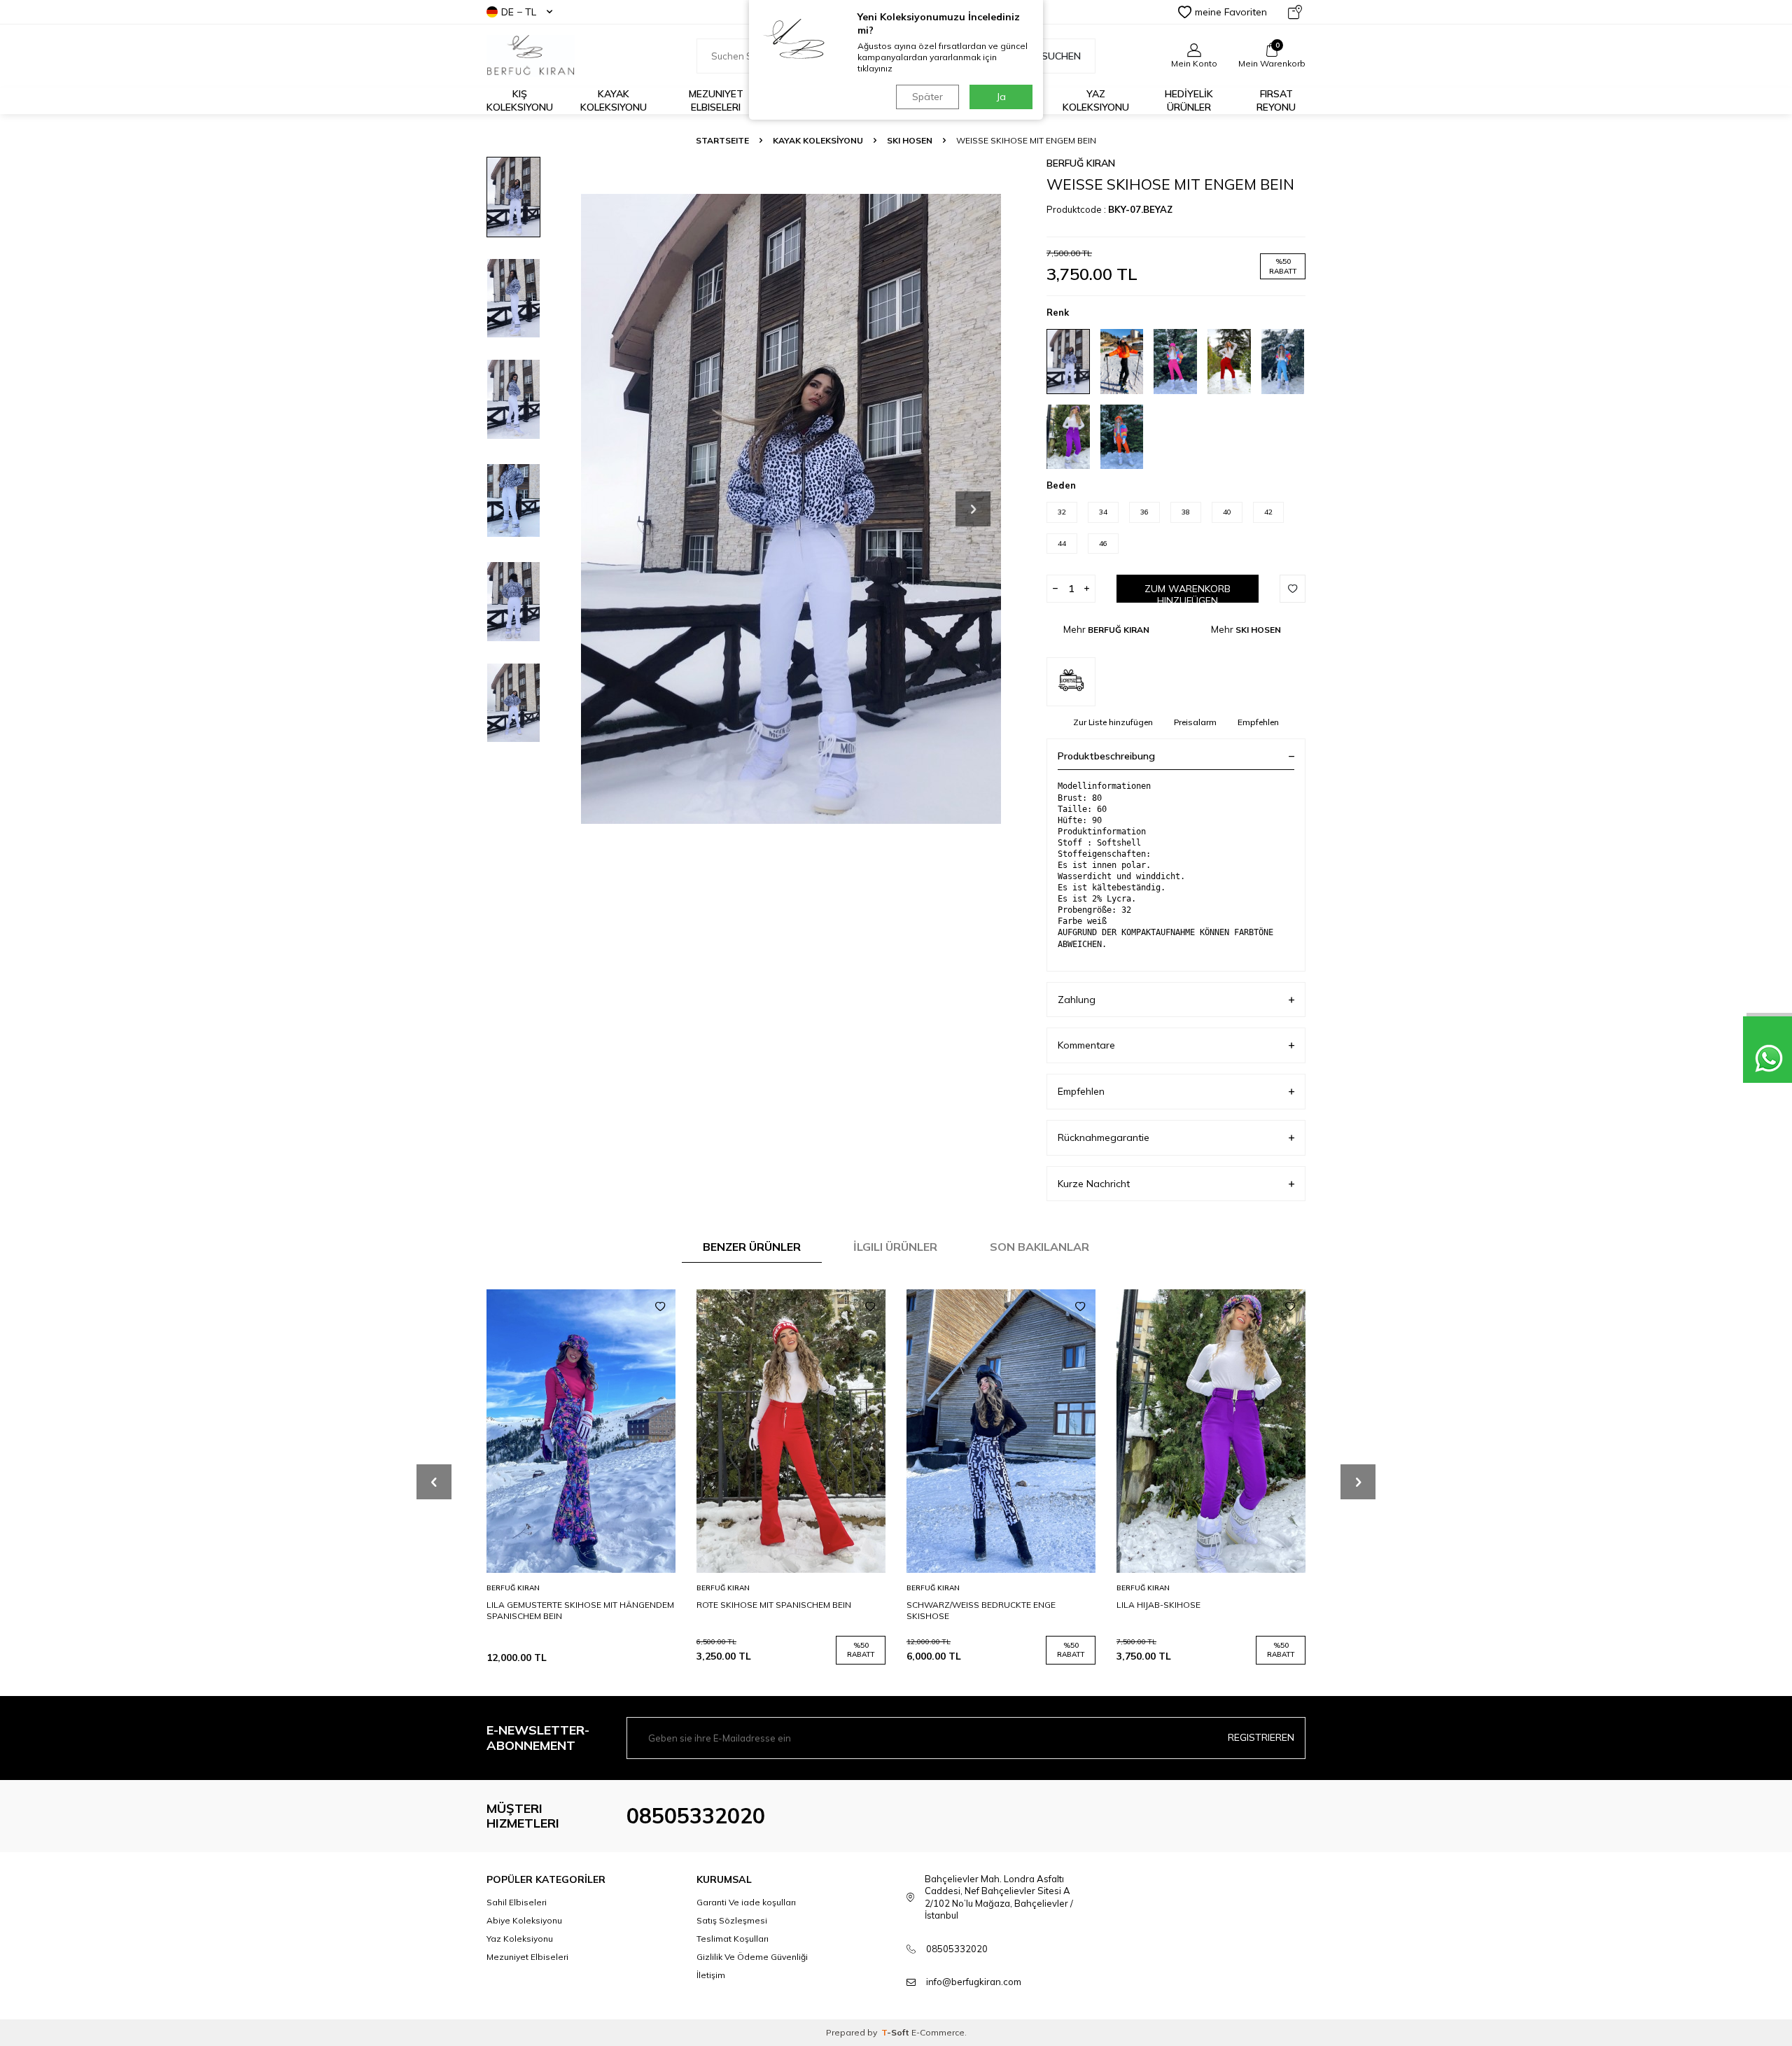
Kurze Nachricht (1094, 1184)
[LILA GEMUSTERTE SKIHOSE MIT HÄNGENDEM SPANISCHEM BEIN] (581, 1431)
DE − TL (519, 12)
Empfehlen (1258, 722)
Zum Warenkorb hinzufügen (1188, 593)
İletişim (711, 1975)
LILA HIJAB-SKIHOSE (1158, 1605)
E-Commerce (938, 2032)
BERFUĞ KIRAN (1081, 163)
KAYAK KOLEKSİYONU (818, 140)
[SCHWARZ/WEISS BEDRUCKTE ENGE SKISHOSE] (1001, 1431)
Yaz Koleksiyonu (1096, 100)
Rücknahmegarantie (1104, 1137)
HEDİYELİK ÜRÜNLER (1189, 100)
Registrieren (1261, 1737)
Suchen (1061, 56)
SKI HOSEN (910, 140)
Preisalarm (1195, 722)
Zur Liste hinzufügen (1113, 722)
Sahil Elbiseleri (517, 1902)
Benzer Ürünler (752, 1247)
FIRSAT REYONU (1276, 100)
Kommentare (1086, 1045)
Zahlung (1077, 1000)
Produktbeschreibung (1106, 756)
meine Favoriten (1231, 12)
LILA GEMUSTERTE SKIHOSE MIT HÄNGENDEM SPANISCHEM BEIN (580, 1610)
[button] (973, 509)
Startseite (722, 140)
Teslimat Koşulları (733, 1939)
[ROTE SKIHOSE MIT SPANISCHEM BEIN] (791, 1431)
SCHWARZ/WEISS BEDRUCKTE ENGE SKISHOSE (981, 1610)
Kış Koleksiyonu (520, 100)
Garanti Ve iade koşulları (746, 1902)
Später (927, 97)
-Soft (896, 2032)
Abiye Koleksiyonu (524, 1920)
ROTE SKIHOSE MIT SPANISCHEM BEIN (774, 1605)
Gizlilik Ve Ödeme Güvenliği (752, 1957)
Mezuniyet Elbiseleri (716, 100)
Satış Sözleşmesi (732, 1920)
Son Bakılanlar (1039, 1247)
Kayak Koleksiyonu (614, 100)
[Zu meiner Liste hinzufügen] (660, 1307)
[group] (791, 509)
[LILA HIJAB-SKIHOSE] (1211, 1431)
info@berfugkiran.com (974, 1982)
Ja (1001, 97)
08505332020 (696, 1816)
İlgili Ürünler (895, 1247)
